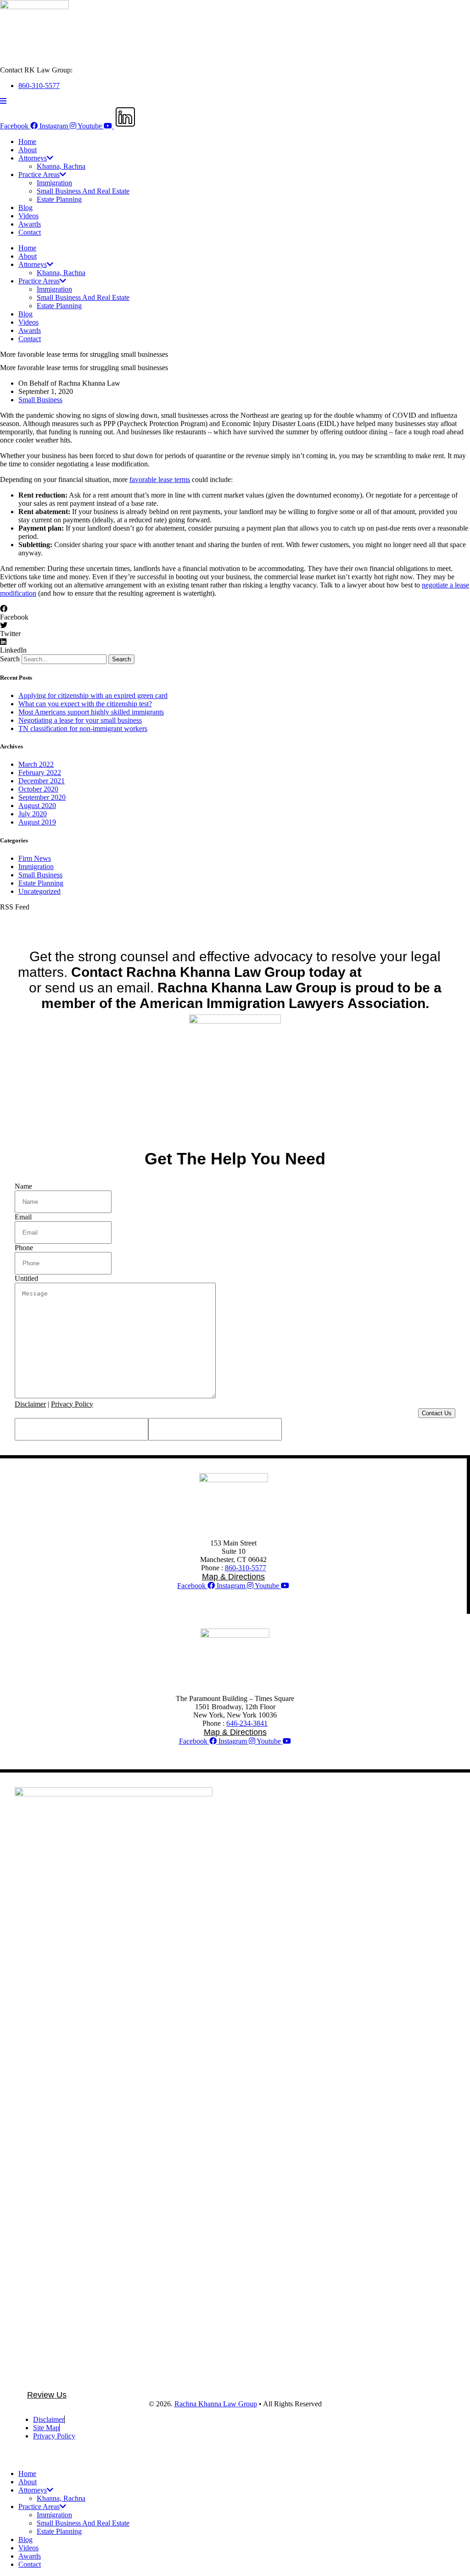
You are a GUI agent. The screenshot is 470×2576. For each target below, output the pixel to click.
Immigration (54, 183)
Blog (25, 208)
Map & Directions (233, 1577)
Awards (30, 224)
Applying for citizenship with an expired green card (93, 695)
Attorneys (33, 158)
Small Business (40, 400)
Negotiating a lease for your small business (80, 720)
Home (27, 141)
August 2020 (37, 806)
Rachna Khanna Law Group (216, 2404)
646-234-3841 (247, 1723)
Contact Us (437, 1413)
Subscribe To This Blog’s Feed (45, 922)
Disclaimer (30, 1404)
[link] (409, 972)
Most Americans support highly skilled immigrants (91, 712)
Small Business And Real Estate (83, 191)
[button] (235, 613)
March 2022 (36, 764)
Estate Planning (59, 199)
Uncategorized (39, 891)
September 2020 (42, 797)
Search (10, 659)
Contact (30, 232)
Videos (28, 216)
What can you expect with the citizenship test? (85, 704)
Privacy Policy (72, 1404)
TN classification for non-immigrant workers (83, 728)
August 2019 (37, 822)
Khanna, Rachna (61, 166)
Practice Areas (39, 175)
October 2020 (38, 789)
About (28, 150)
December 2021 (42, 781)
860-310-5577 (246, 1568)
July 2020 (33, 814)
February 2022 (40, 773)
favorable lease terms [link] (160, 479)
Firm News (35, 858)
